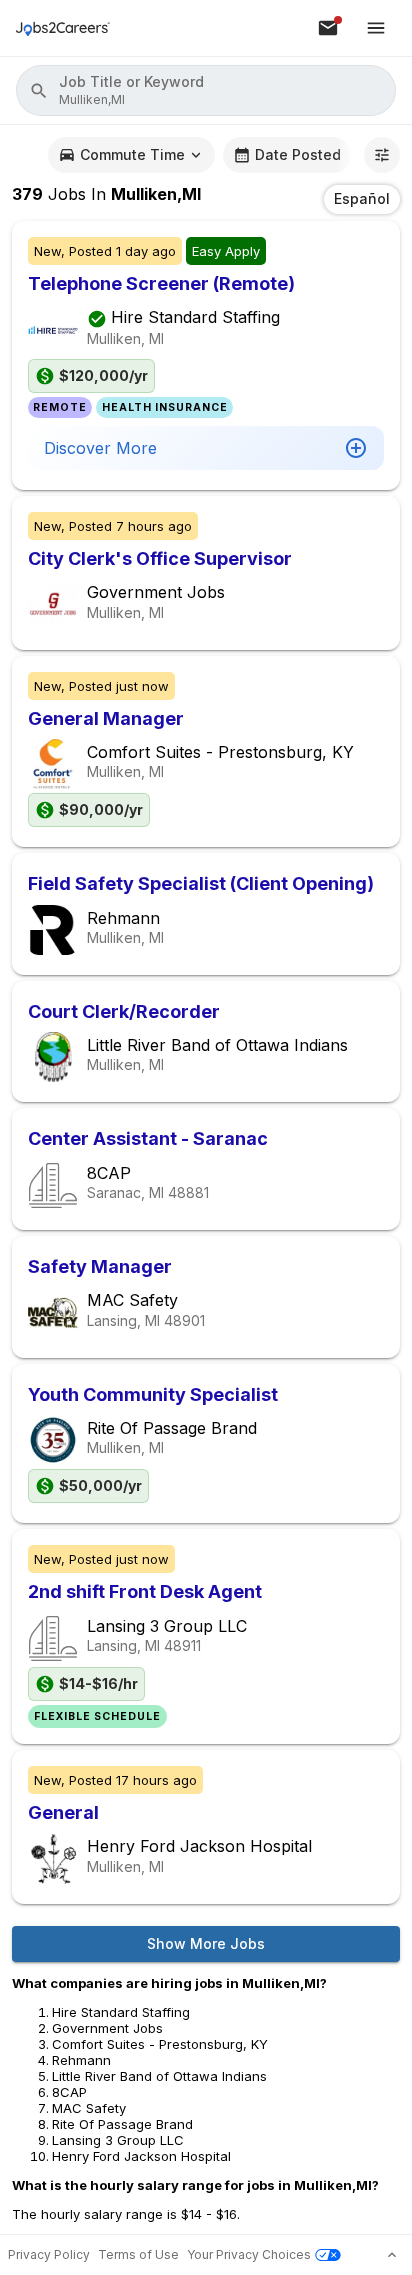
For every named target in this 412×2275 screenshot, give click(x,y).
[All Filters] (382, 155)
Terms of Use (138, 2254)
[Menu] (376, 28)
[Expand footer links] (392, 2255)
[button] (206, 90)
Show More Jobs (206, 1943)
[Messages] (328, 28)
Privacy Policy (49, 2254)
